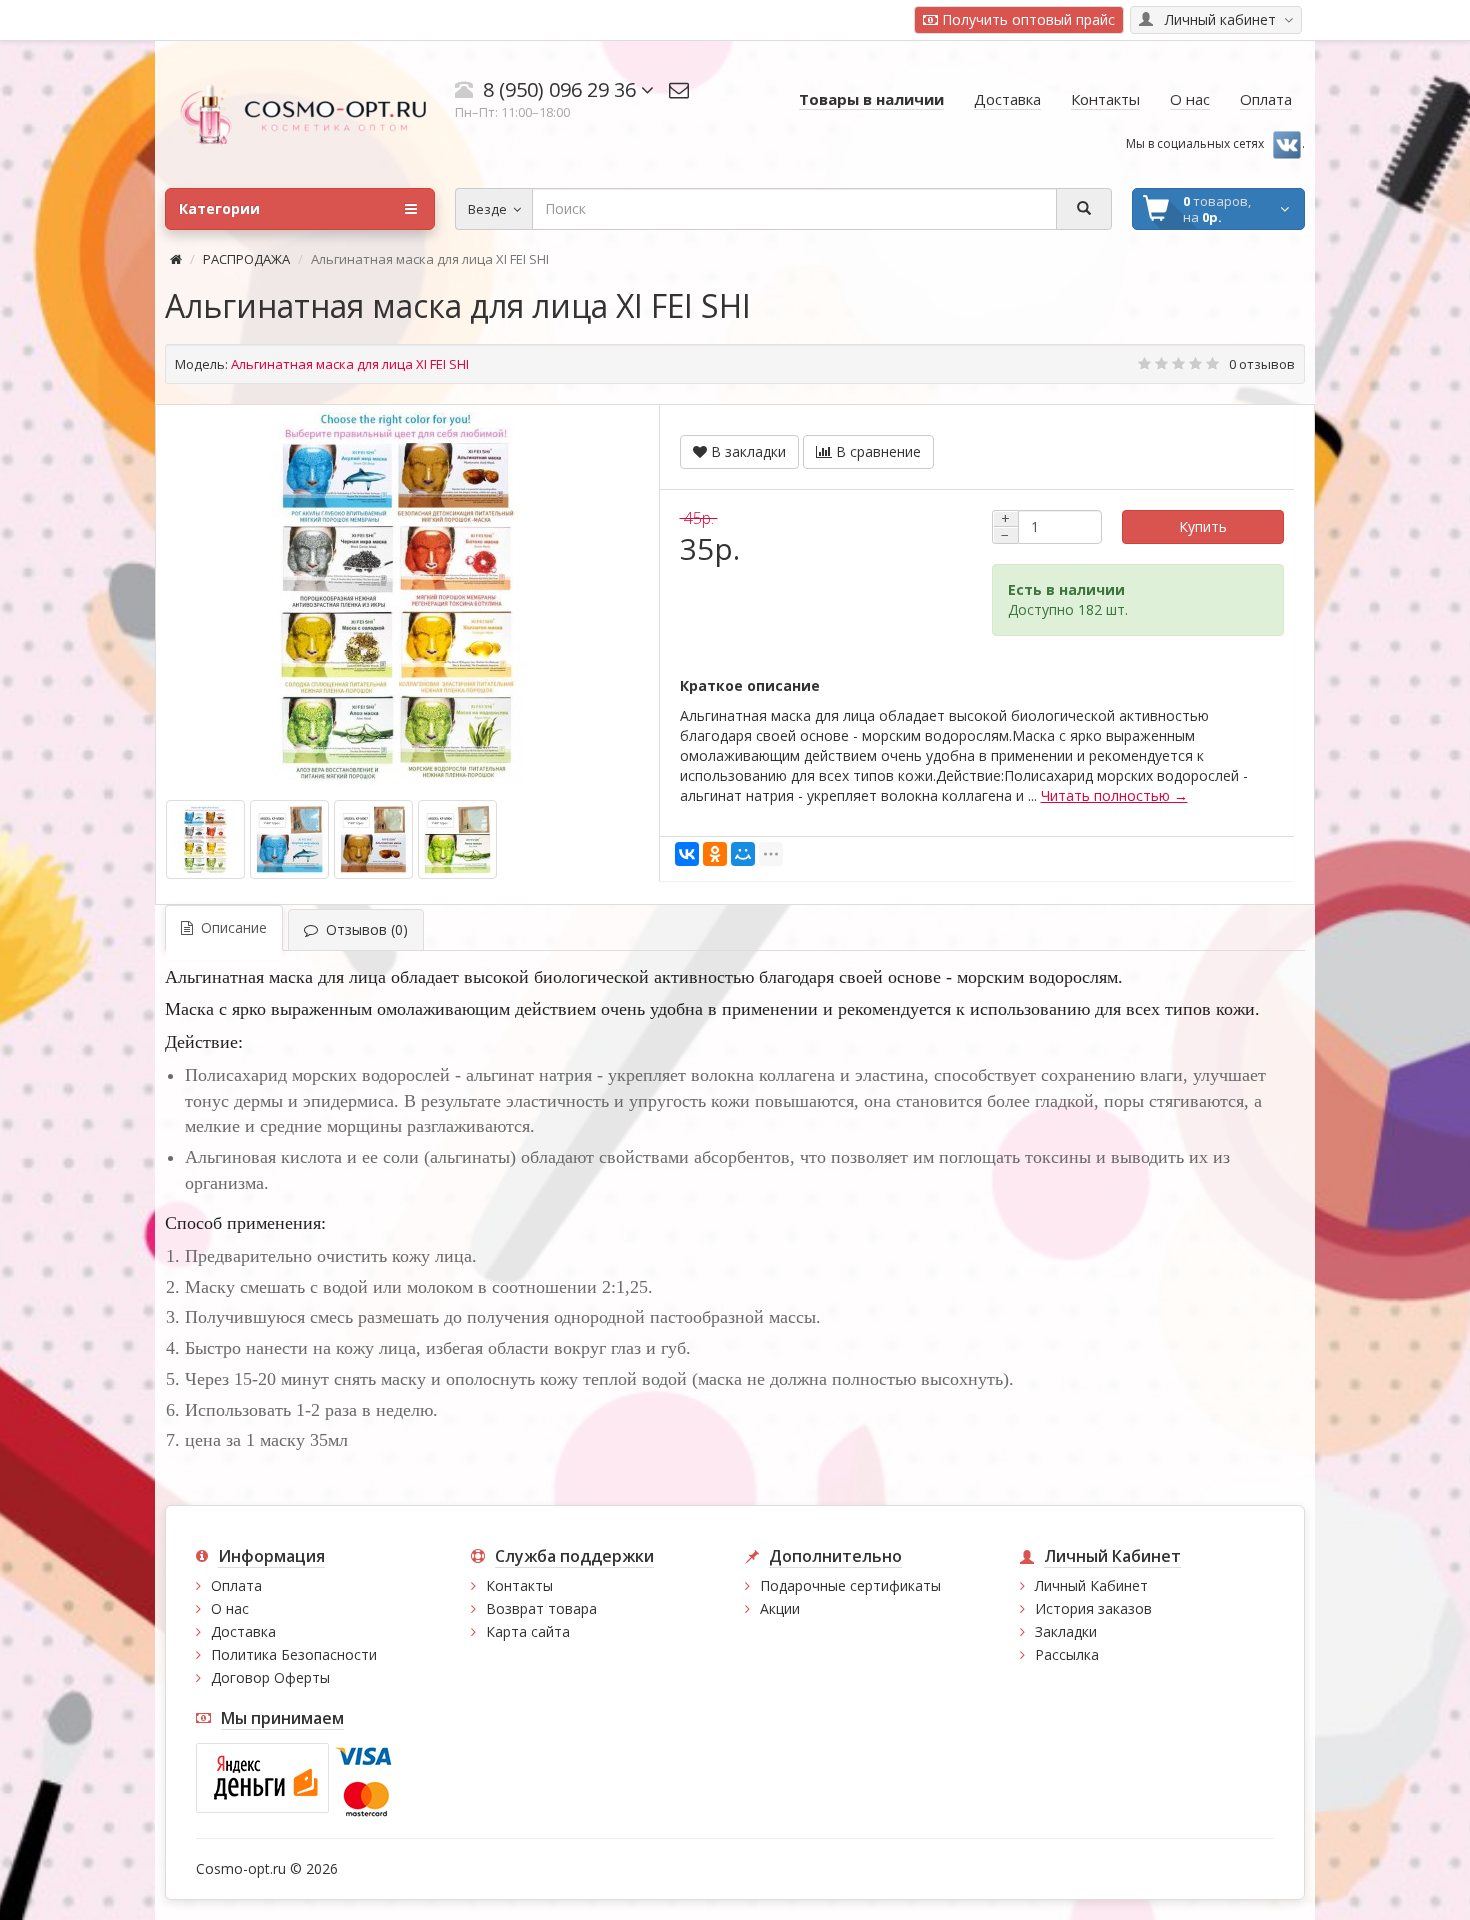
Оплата (236, 1585)
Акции (780, 1608)
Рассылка (1067, 1654)
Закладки (1066, 1631)
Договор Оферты (270, 1677)
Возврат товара (541, 1608)
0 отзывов (1262, 364)
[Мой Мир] (743, 854)
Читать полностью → (1114, 795)
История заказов (1093, 1608)
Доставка (243, 1631)
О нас (230, 1608)
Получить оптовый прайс (1026, 19)
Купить (1203, 526)
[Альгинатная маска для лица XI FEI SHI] (397, 595)
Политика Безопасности (294, 1654)
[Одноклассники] (715, 854)
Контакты (519, 1585)
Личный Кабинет (1091, 1585)
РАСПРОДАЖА (246, 259)
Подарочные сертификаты (850, 1585)
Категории (219, 208)
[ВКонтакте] (687, 854)
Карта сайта (528, 1631)
